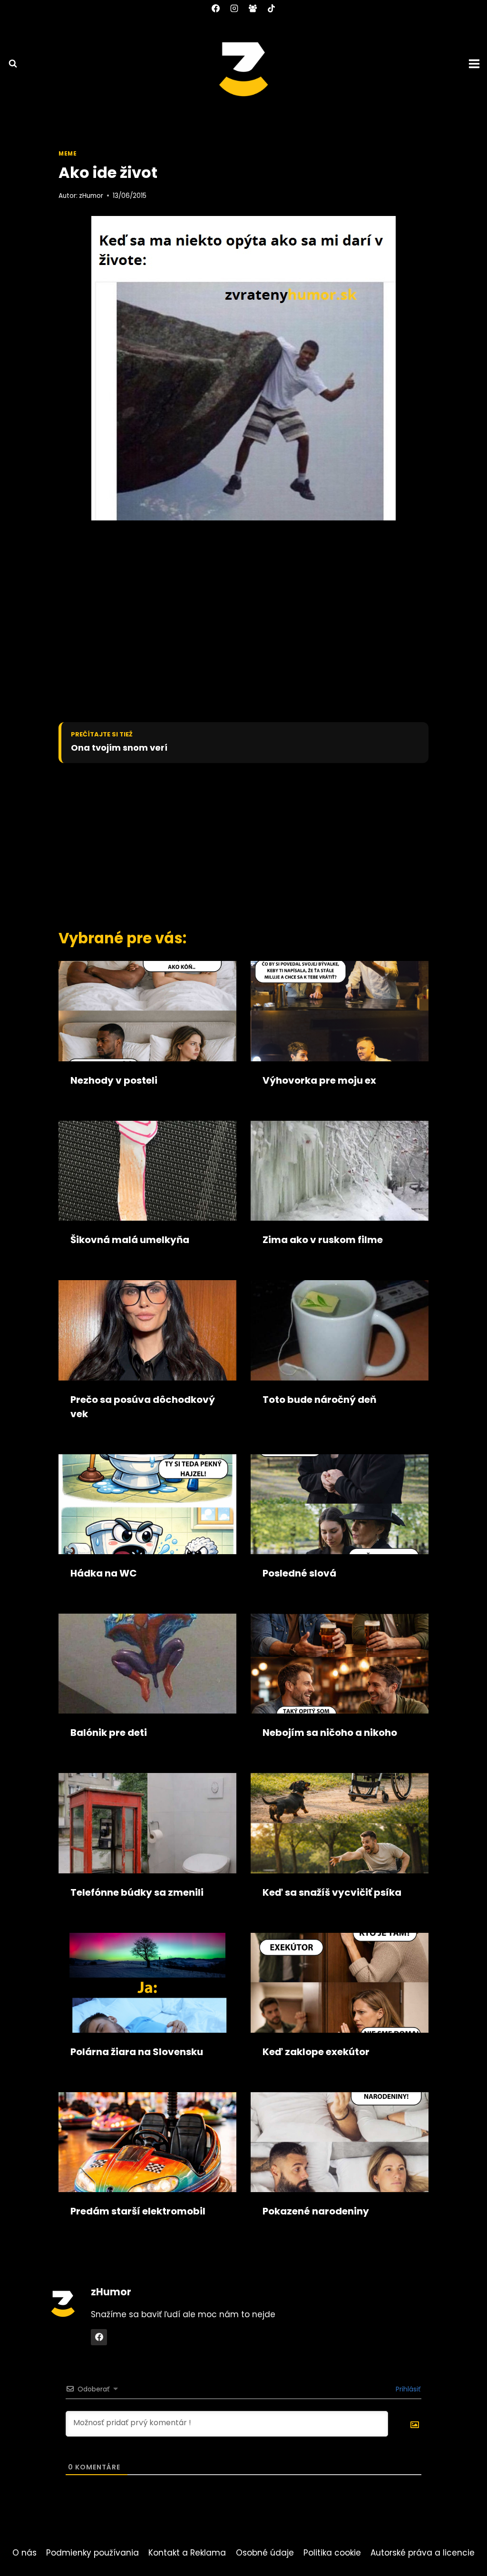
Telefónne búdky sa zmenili (137, 1892)
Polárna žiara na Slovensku (137, 2052)
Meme (68, 154)
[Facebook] (215, 8)
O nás (24, 2553)
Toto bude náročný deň (319, 1400)
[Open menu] (476, 64)
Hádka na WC (104, 1573)
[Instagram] (234, 8)
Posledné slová (299, 1573)
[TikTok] (272, 8)
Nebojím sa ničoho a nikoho (330, 1733)
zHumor (91, 196)
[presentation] (147, 1011)
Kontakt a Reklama (187, 2553)
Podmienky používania (93, 2553)
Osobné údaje (265, 2553)
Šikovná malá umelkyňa (130, 1240)
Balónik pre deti (109, 1733)
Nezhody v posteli (114, 1080)
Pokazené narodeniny (316, 2211)
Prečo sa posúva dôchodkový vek (143, 1407)
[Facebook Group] (253, 8)
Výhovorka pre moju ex (319, 1080)
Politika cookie (332, 2553)
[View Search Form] (9, 64)
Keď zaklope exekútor (316, 2052)
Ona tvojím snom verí (119, 748)
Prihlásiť (407, 2389)
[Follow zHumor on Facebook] (99, 2337)
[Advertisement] (227, 844)
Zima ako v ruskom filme (323, 1240)
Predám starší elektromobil (138, 2211)
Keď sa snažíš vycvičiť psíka (332, 1892)
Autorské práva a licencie (423, 2553)
